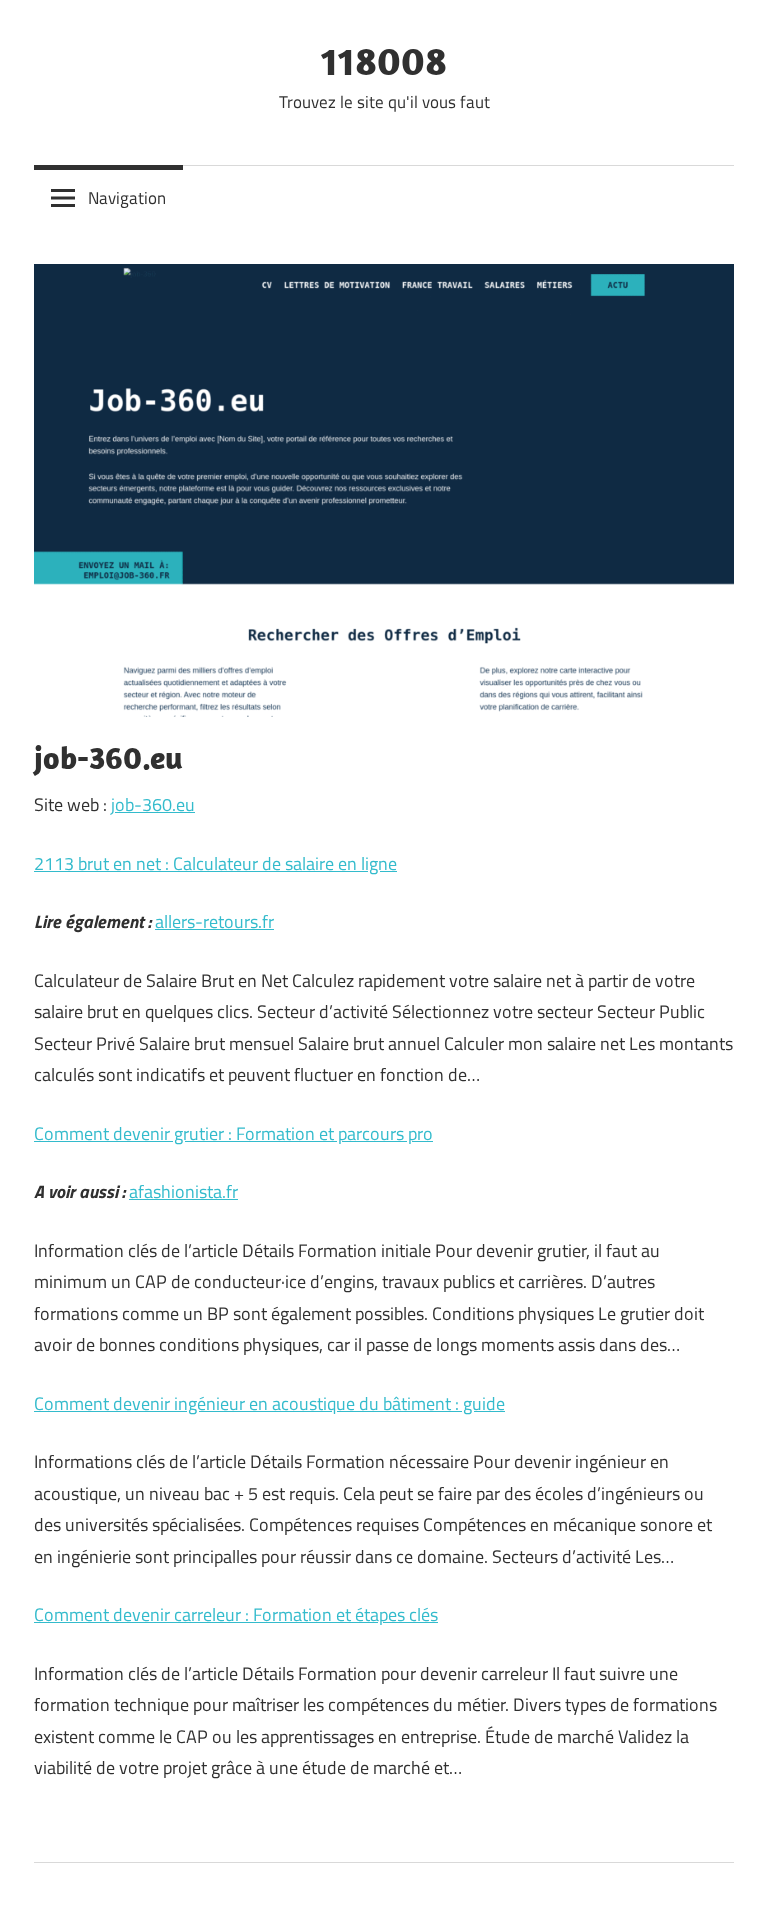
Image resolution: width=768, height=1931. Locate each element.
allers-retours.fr (214, 921)
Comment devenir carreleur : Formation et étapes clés (236, 1614)
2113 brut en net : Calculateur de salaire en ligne (215, 863)
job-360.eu (153, 804)
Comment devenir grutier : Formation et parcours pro (233, 1133)
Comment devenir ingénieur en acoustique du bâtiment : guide (269, 1403)
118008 (384, 60)
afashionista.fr (183, 1191)
